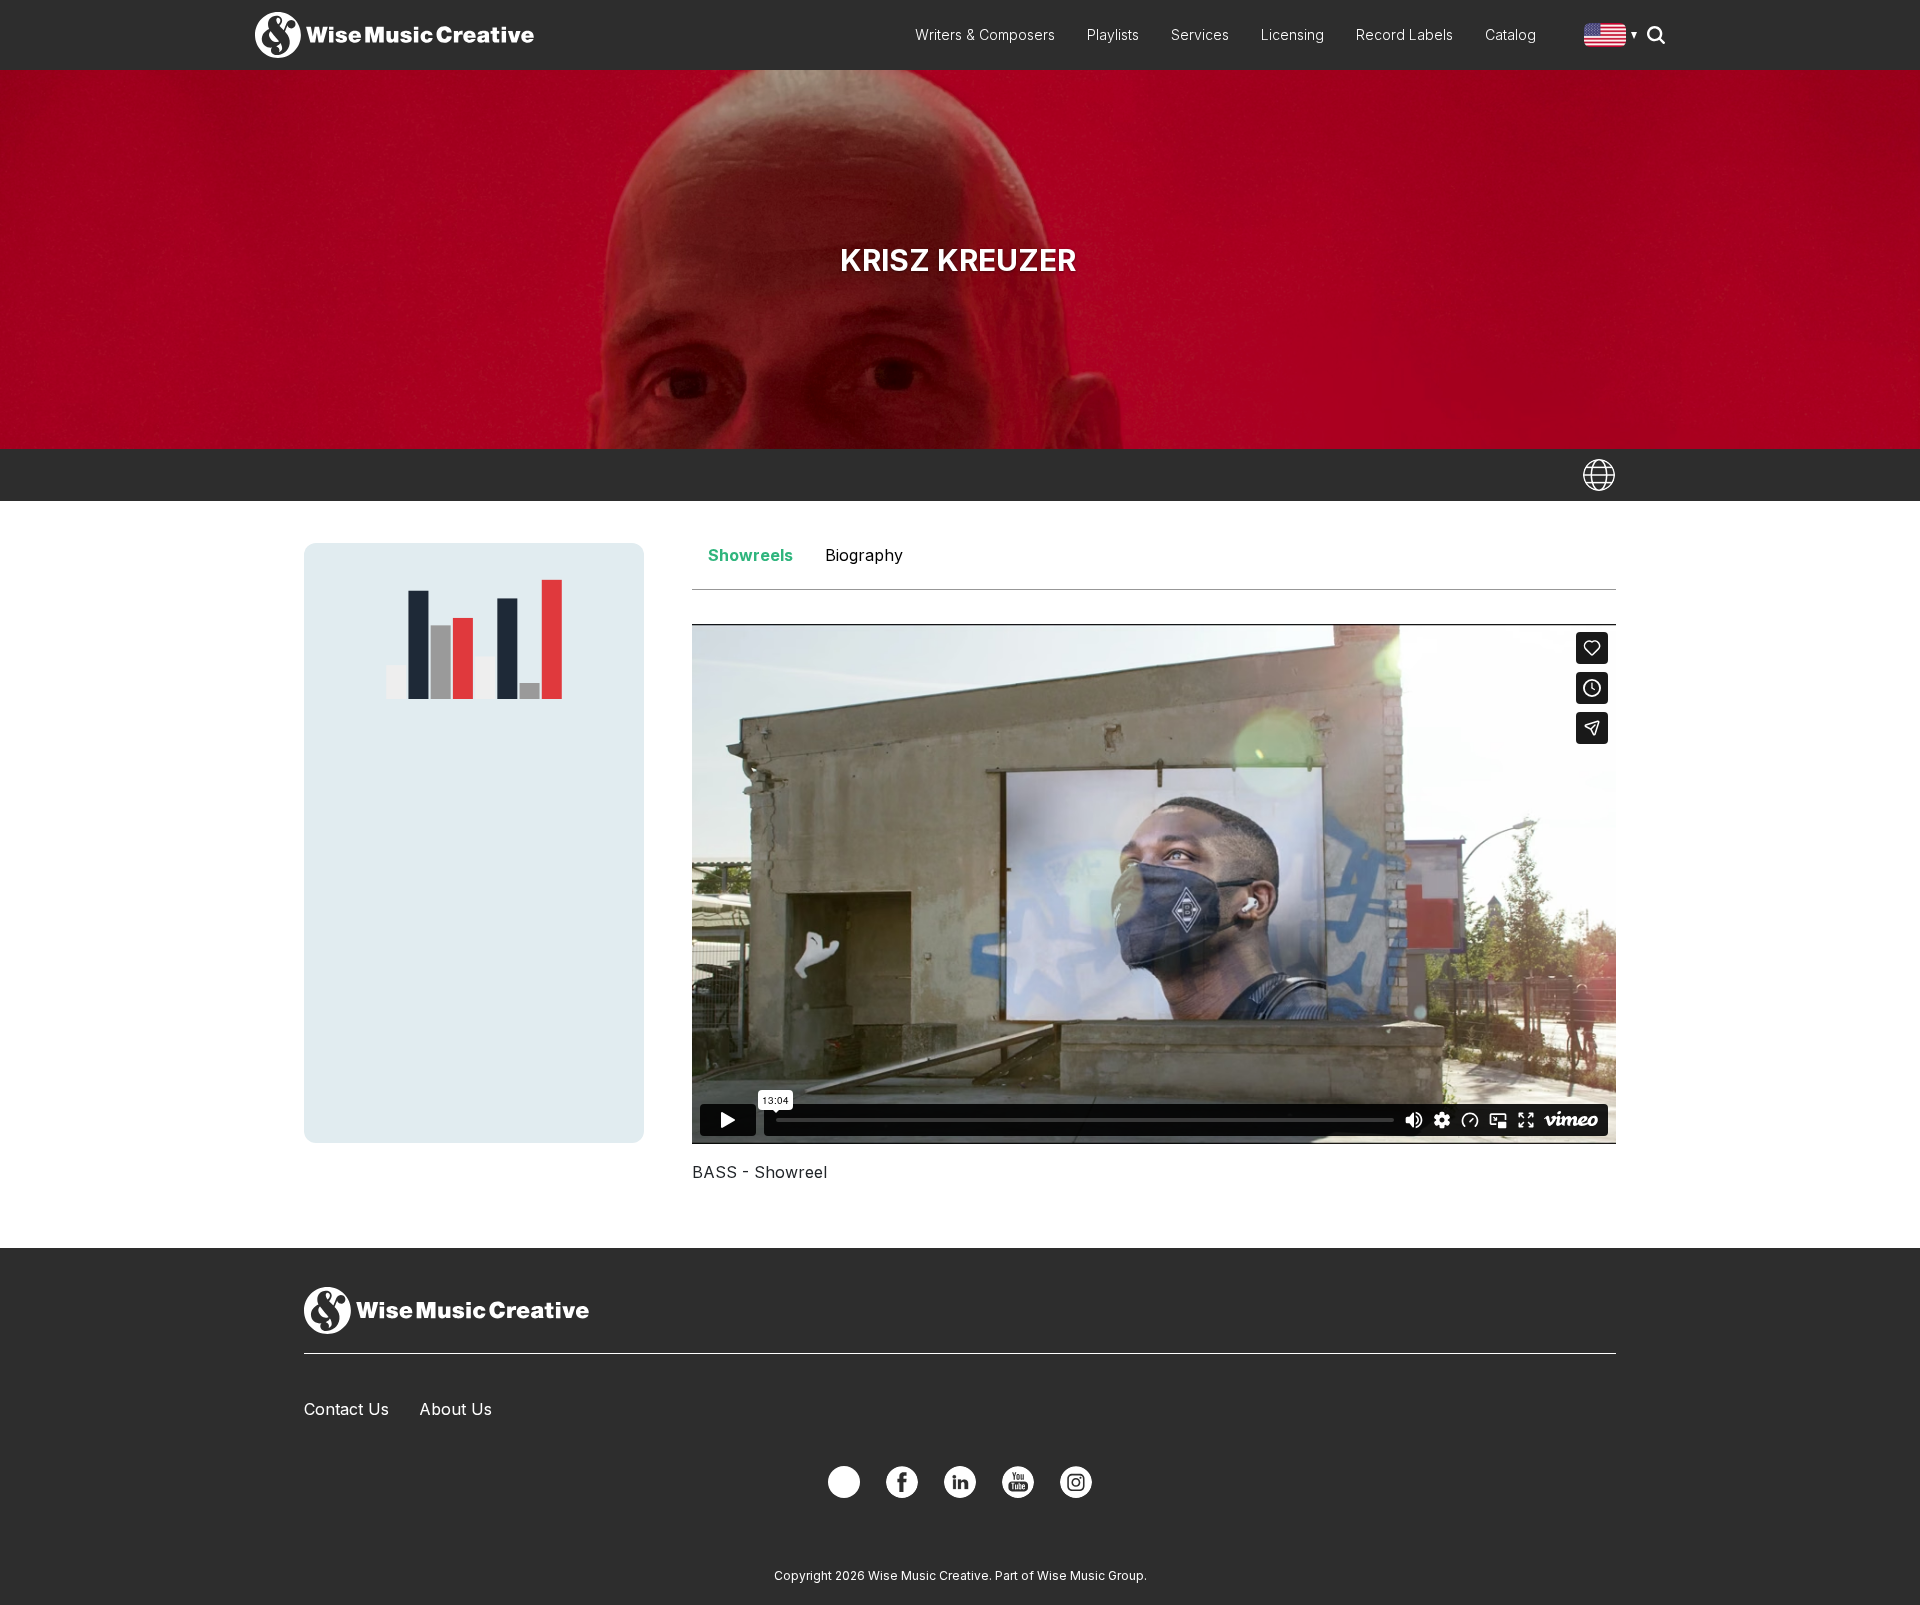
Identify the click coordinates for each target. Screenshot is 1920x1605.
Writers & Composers (985, 34)
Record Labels (1404, 34)
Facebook (902, 1482)
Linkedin (960, 1482)
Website (1599, 475)
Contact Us (346, 1409)
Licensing (1292, 34)
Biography (864, 555)
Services (1200, 34)
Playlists (1113, 34)
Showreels (750, 555)
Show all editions (1614, 37)
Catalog (1510, 34)
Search (1656, 35)
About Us (455, 1409)
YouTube (1018, 1482)
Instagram (1076, 1482)
